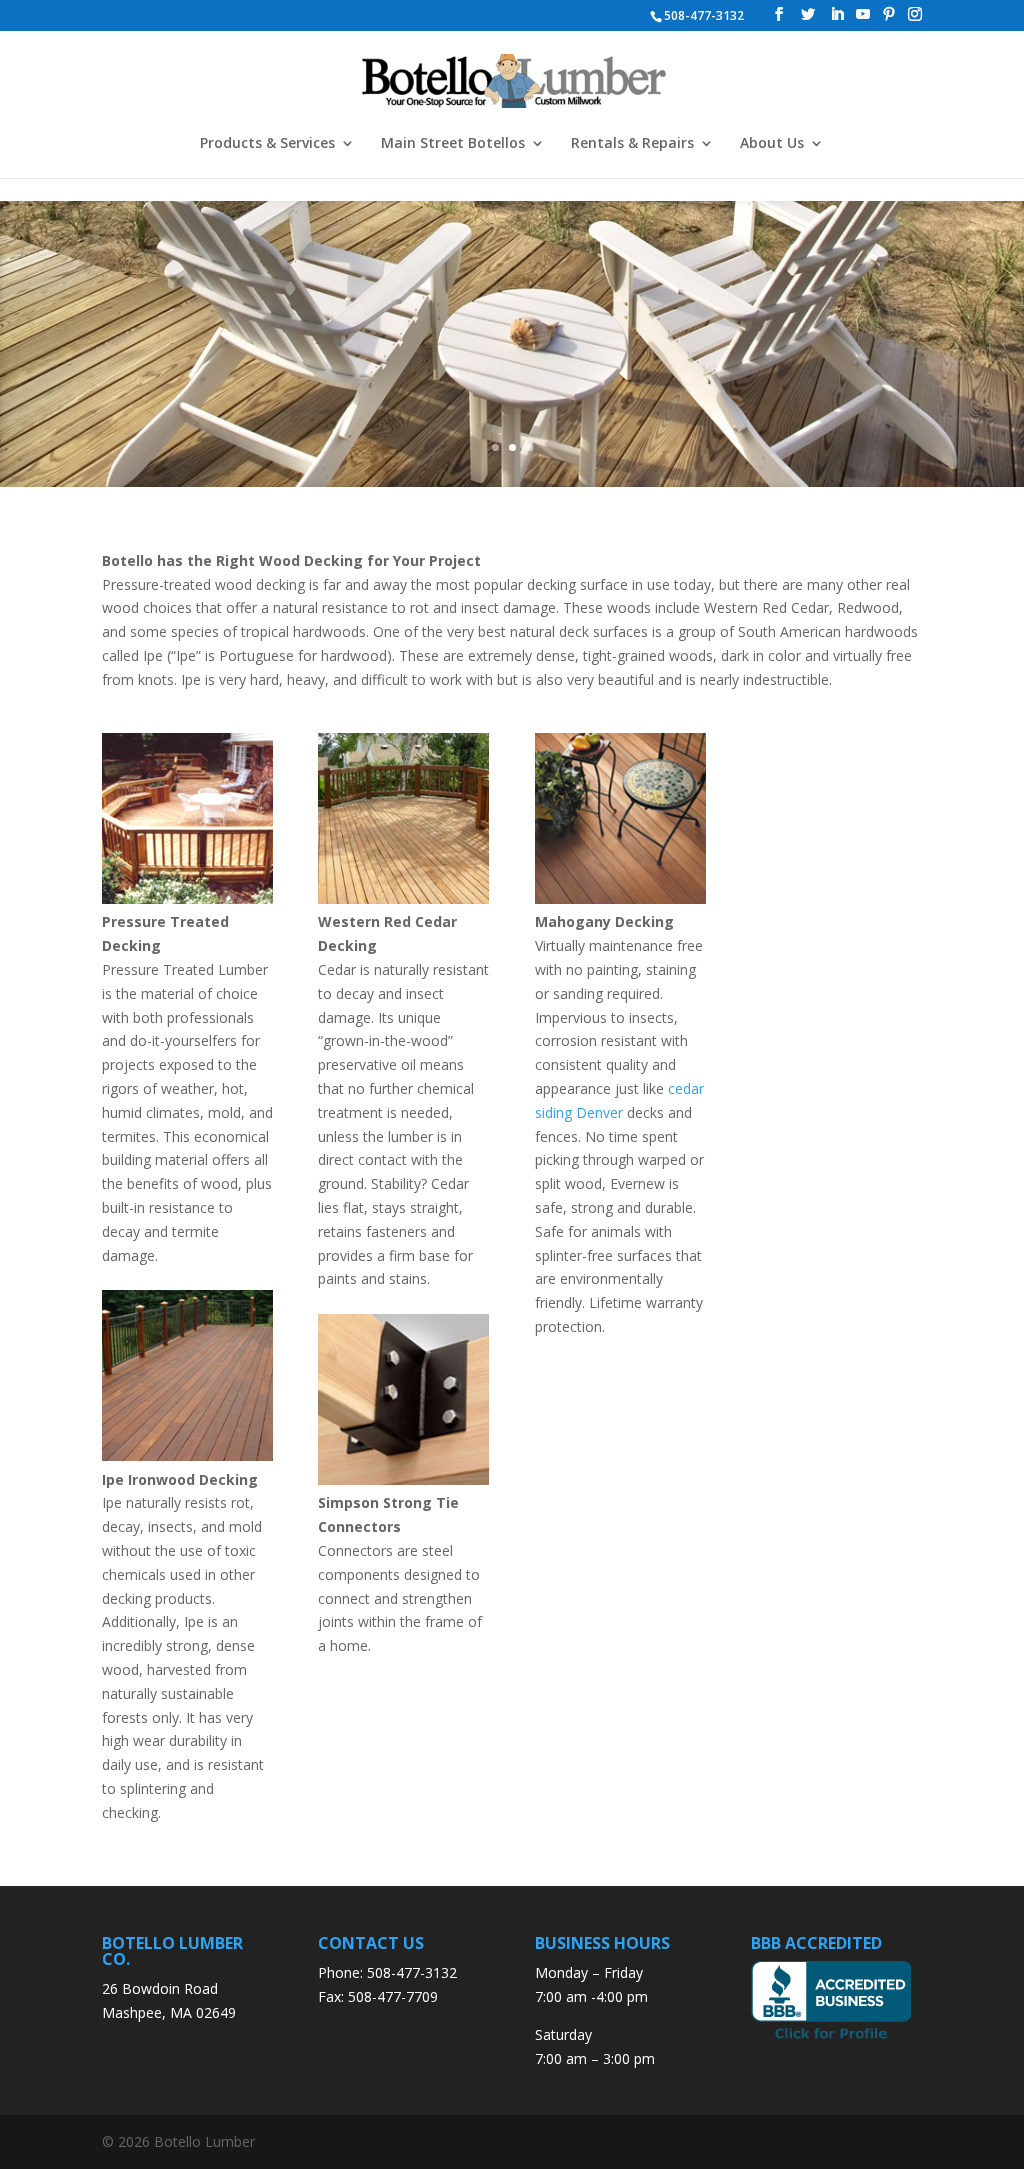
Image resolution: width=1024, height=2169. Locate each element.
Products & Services (267, 144)
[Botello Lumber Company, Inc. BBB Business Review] (831, 2037)
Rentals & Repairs (632, 144)
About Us (772, 144)
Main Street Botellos (453, 144)
